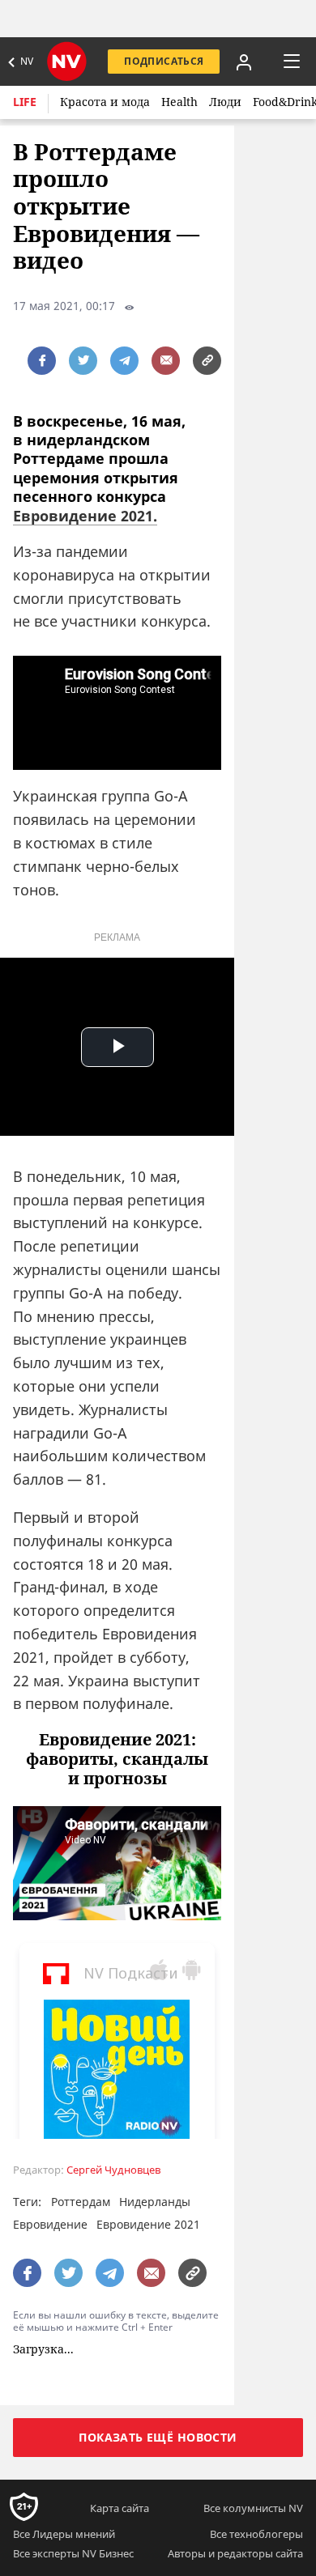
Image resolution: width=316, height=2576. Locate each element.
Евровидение (50, 2224)
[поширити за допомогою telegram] (124, 361)
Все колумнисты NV (253, 2508)
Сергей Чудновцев (113, 2170)
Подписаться (164, 61)
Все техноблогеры (256, 2534)
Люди (225, 102)
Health (179, 102)
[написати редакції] (166, 361)
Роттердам (81, 2202)
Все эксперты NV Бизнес (73, 2553)
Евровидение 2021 (148, 2224)
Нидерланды (155, 2202)
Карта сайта (120, 2508)
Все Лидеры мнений (64, 2534)
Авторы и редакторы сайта (235, 2553)
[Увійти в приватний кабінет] (244, 62)
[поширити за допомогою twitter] (83, 361)
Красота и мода (105, 102)
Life (25, 102)
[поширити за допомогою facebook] (42, 361)
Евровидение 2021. (85, 516)
